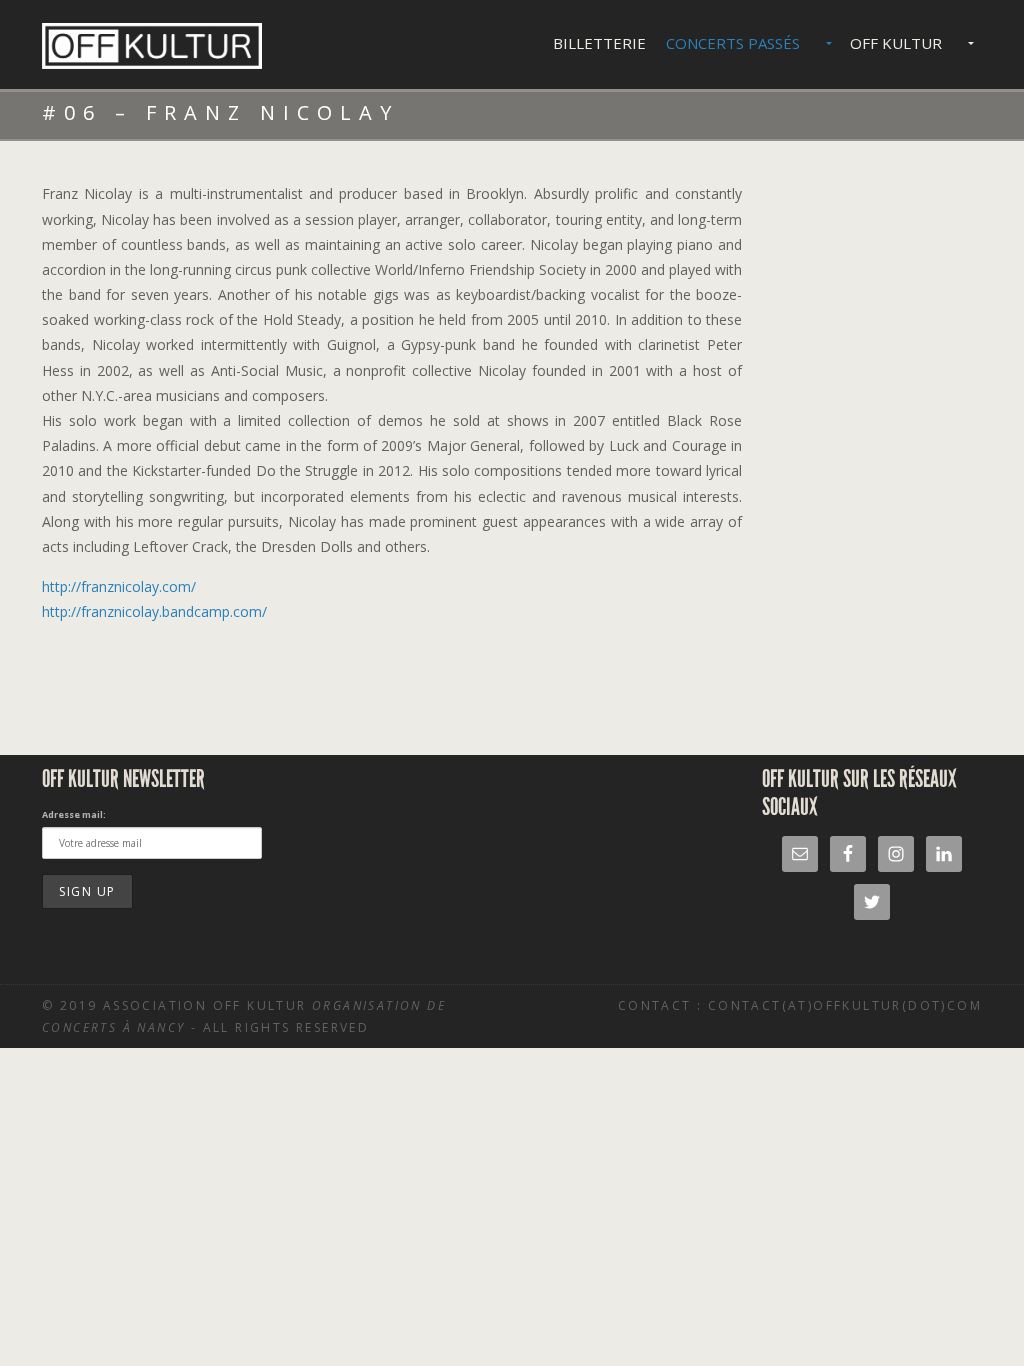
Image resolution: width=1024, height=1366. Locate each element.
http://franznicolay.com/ (119, 586)
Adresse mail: (74, 814)
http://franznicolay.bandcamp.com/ (154, 611)
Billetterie (599, 43)
